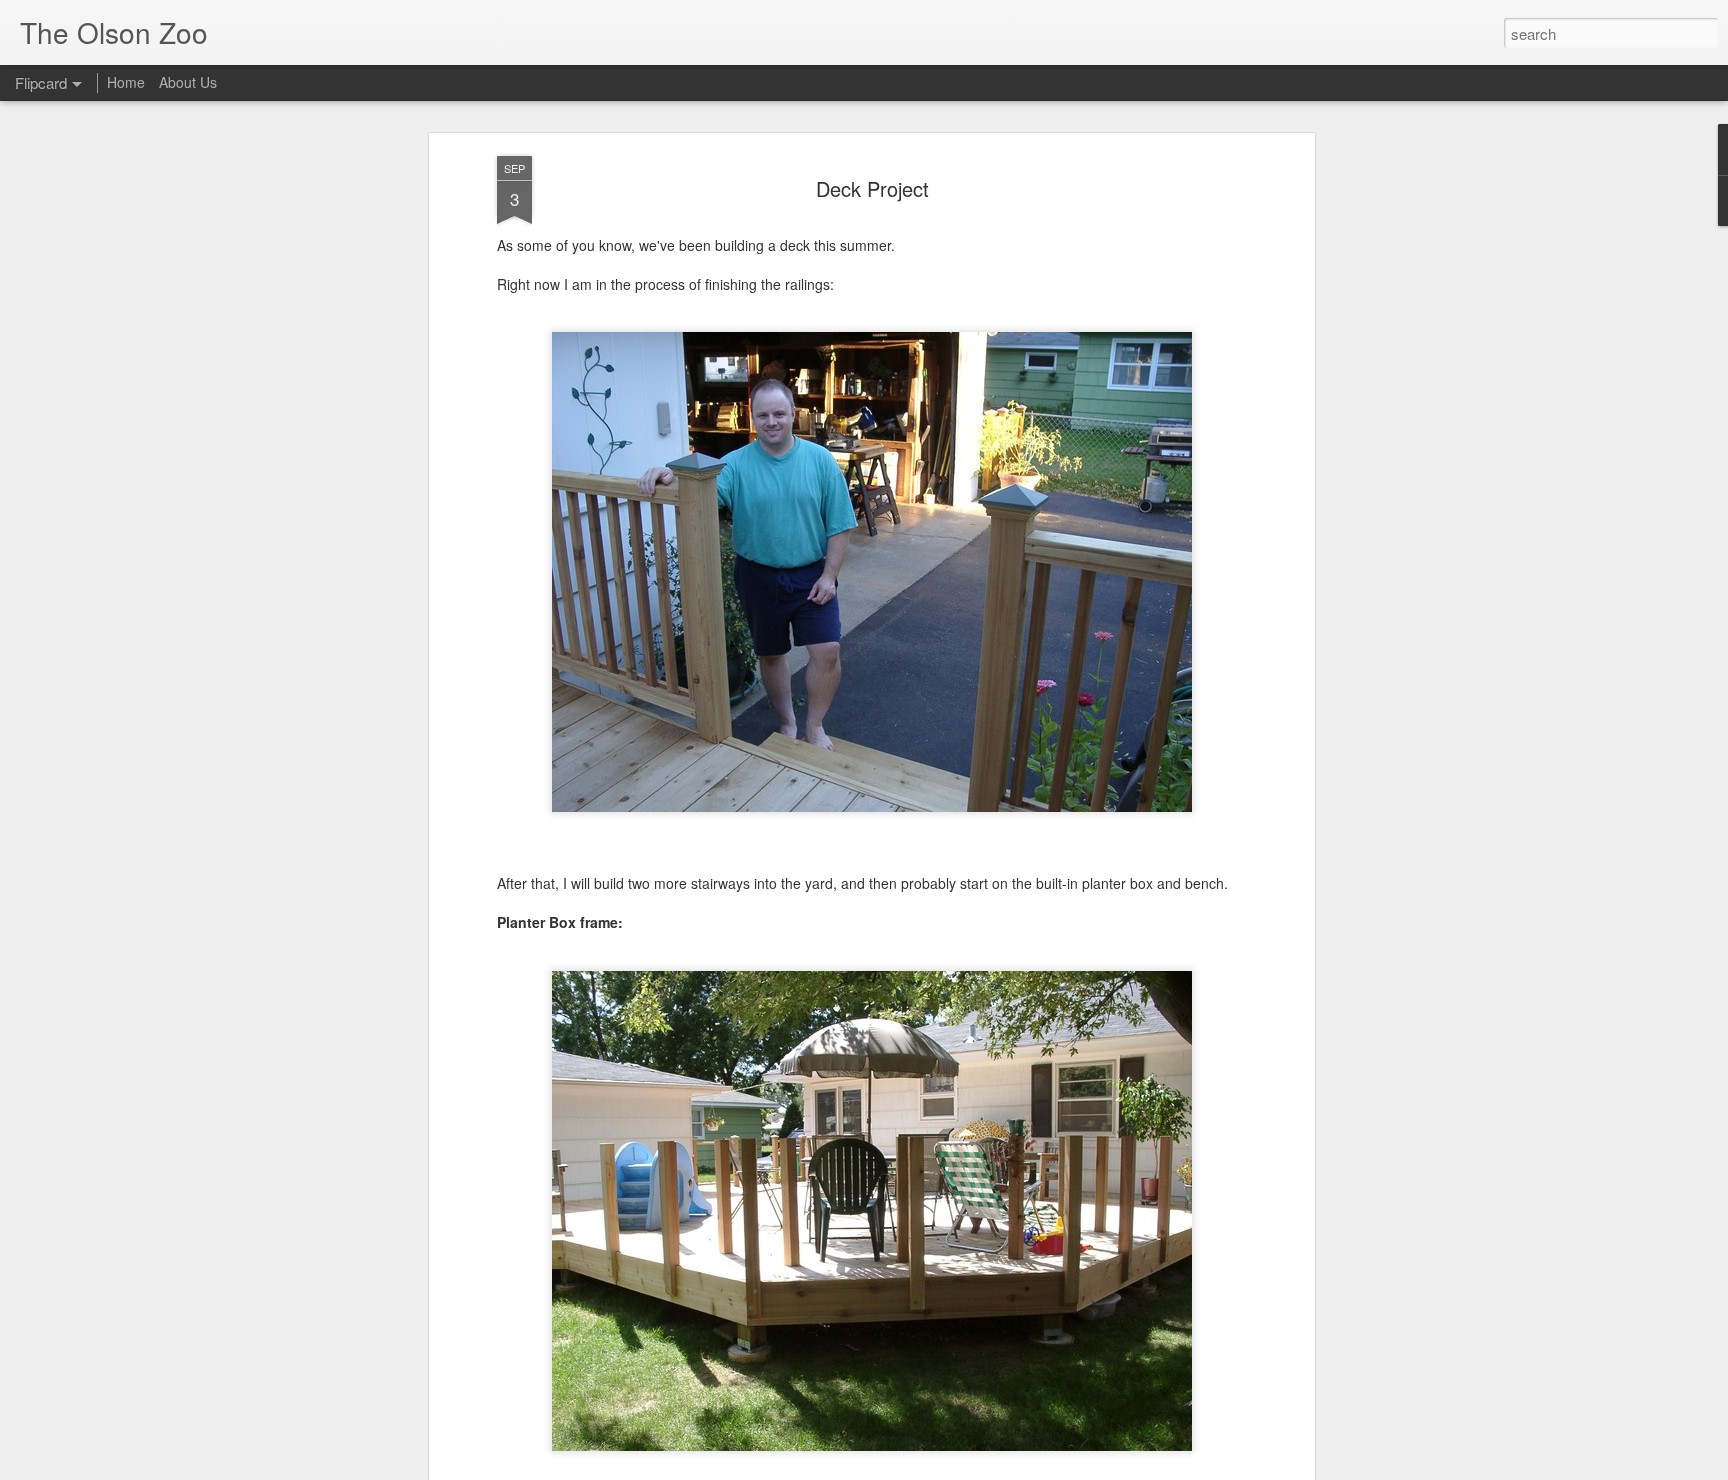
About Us (188, 82)
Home (126, 82)
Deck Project (872, 188)
